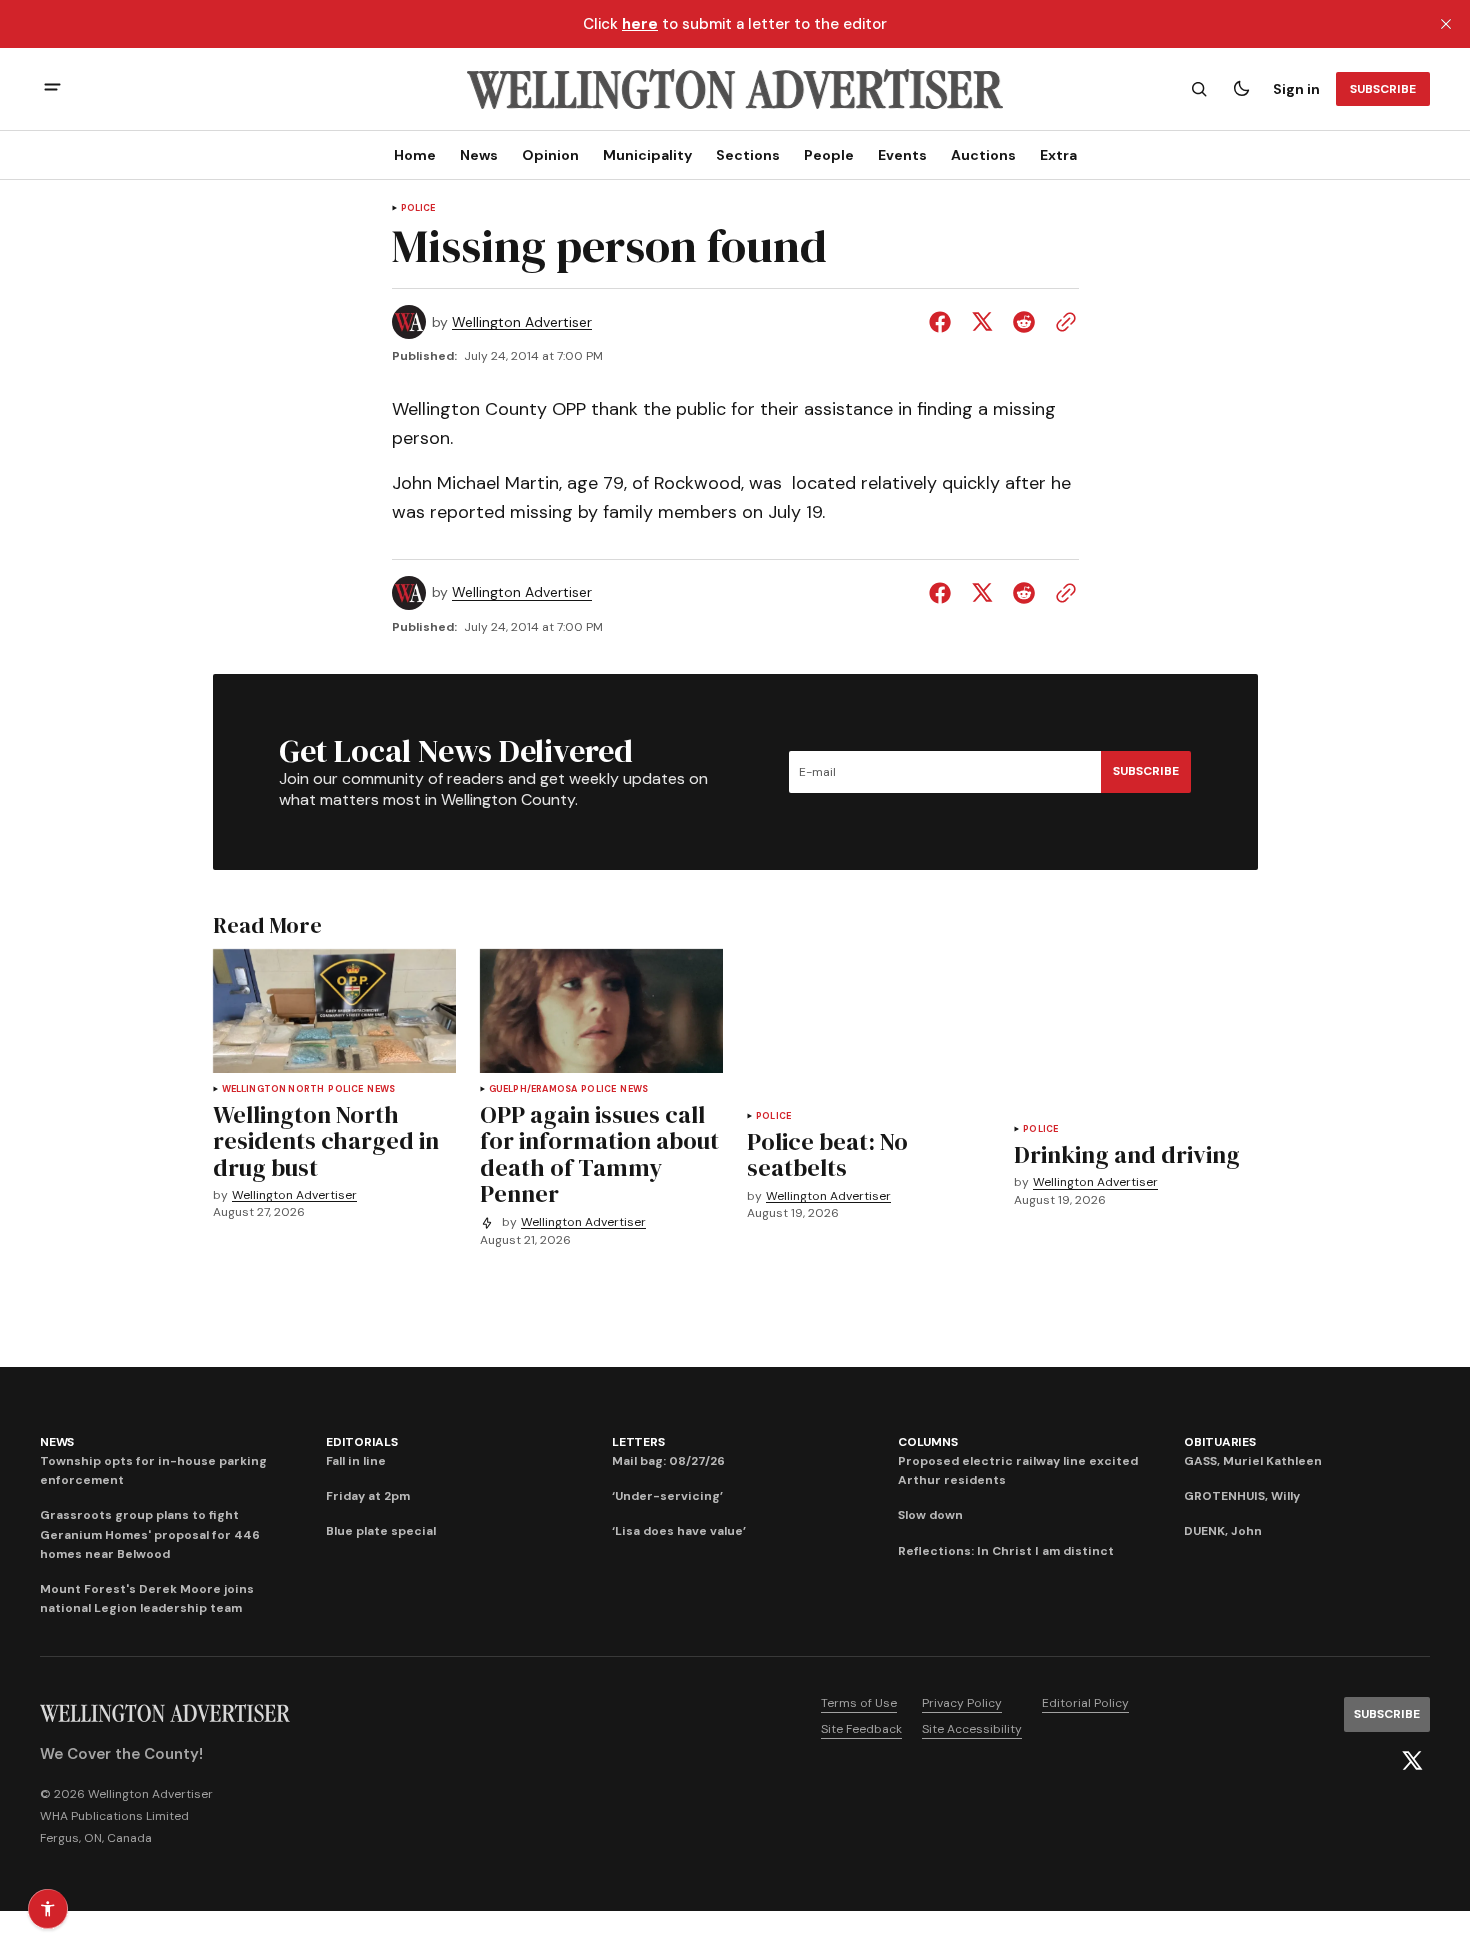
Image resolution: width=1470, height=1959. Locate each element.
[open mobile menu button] (52, 89)
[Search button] (1199, 89)
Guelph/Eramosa (533, 1089)
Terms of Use (859, 1703)
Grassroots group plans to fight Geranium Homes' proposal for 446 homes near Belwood (150, 1534)
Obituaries (1220, 1442)
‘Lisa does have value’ (679, 1531)
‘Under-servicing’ (667, 1496)
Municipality (647, 155)
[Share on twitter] (982, 322)
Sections (748, 155)
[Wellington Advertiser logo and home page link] (735, 89)
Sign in (1296, 89)
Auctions (983, 155)
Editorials (362, 1442)
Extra (1058, 155)
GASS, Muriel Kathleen (1253, 1461)
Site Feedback (861, 1729)
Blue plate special (381, 1531)
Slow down (930, 1515)
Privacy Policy (962, 1703)
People (829, 155)
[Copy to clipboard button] (1062, 322)
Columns (927, 1442)
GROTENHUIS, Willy (1242, 1496)
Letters (638, 1442)
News (479, 155)
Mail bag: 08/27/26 (668, 1461)
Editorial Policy (1085, 1703)
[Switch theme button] (1241, 89)
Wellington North (273, 1089)
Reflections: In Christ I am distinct (1006, 1551)
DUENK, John (1223, 1531)
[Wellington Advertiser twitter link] (1412, 1761)
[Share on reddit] (1024, 322)
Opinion (550, 155)
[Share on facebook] (944, 322)
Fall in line (356, 1461)
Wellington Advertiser (522, 322)
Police (418, 208)
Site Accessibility (972, 1729)
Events (902, 155)
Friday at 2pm (368, 1496)
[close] (1446, 24)
